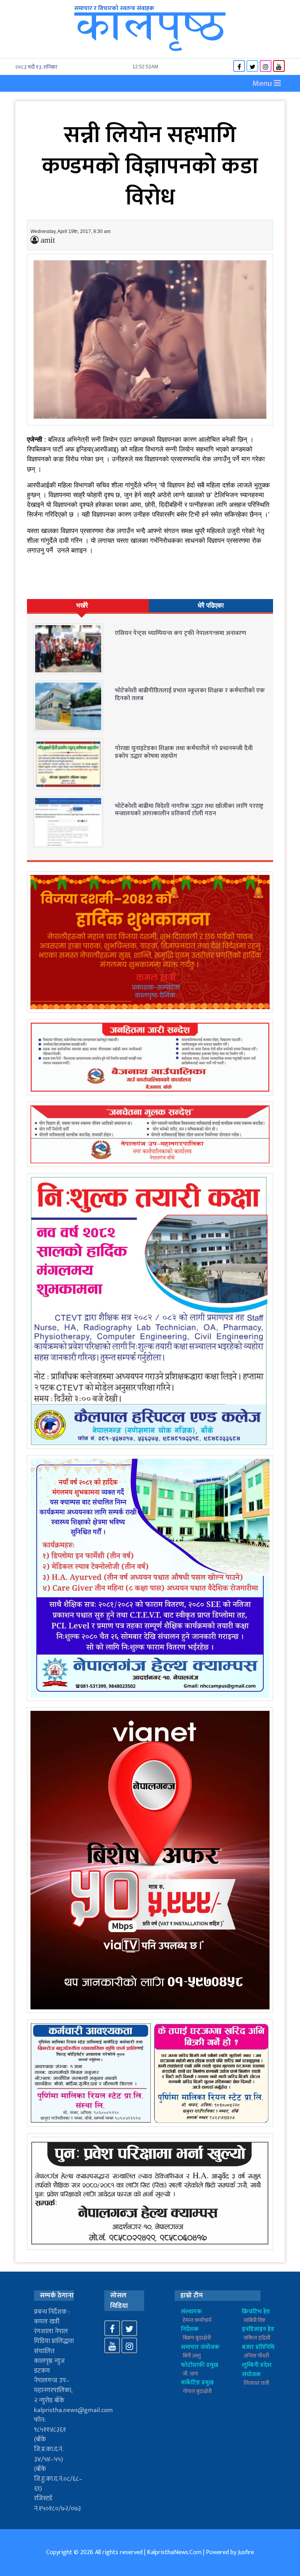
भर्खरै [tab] (82, 605)
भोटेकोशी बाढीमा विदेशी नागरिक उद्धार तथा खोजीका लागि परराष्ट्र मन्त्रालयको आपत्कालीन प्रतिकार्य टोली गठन (189, 810)
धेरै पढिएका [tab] (211, 605)
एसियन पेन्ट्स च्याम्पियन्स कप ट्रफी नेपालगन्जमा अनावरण (180, 633)
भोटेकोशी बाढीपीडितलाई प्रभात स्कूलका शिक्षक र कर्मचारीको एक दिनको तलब (190, 694)
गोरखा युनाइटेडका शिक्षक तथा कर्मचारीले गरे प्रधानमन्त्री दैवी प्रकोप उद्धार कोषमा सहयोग (184, 752)
